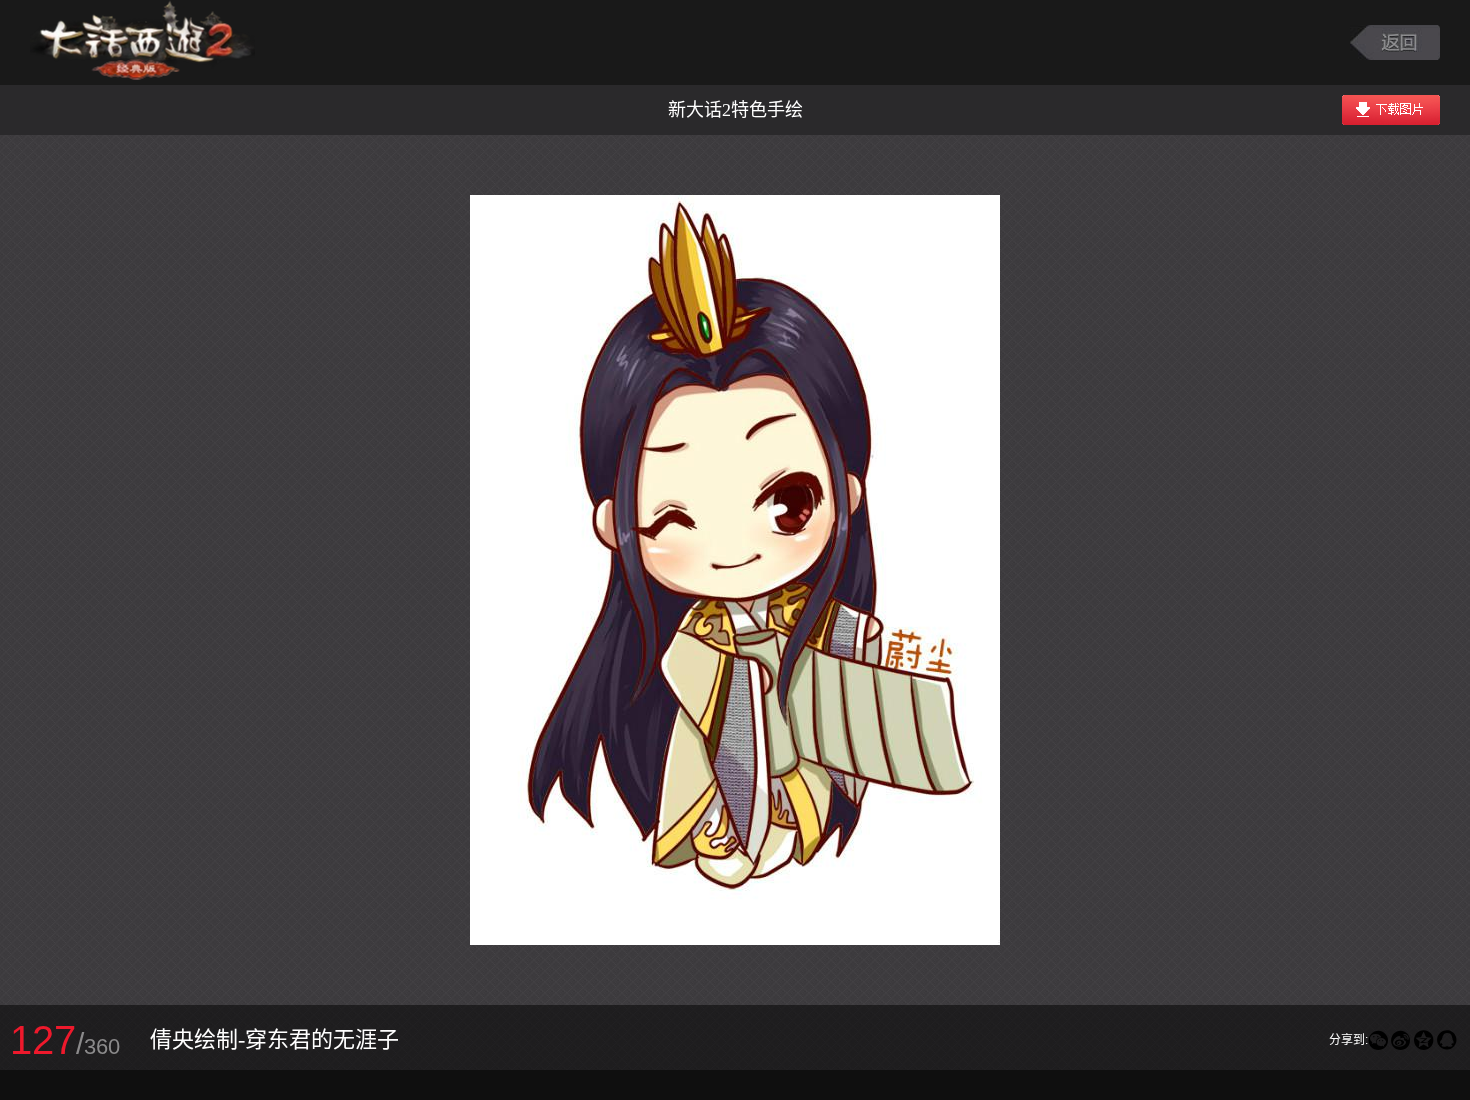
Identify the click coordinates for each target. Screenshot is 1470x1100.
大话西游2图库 (142, 42)
